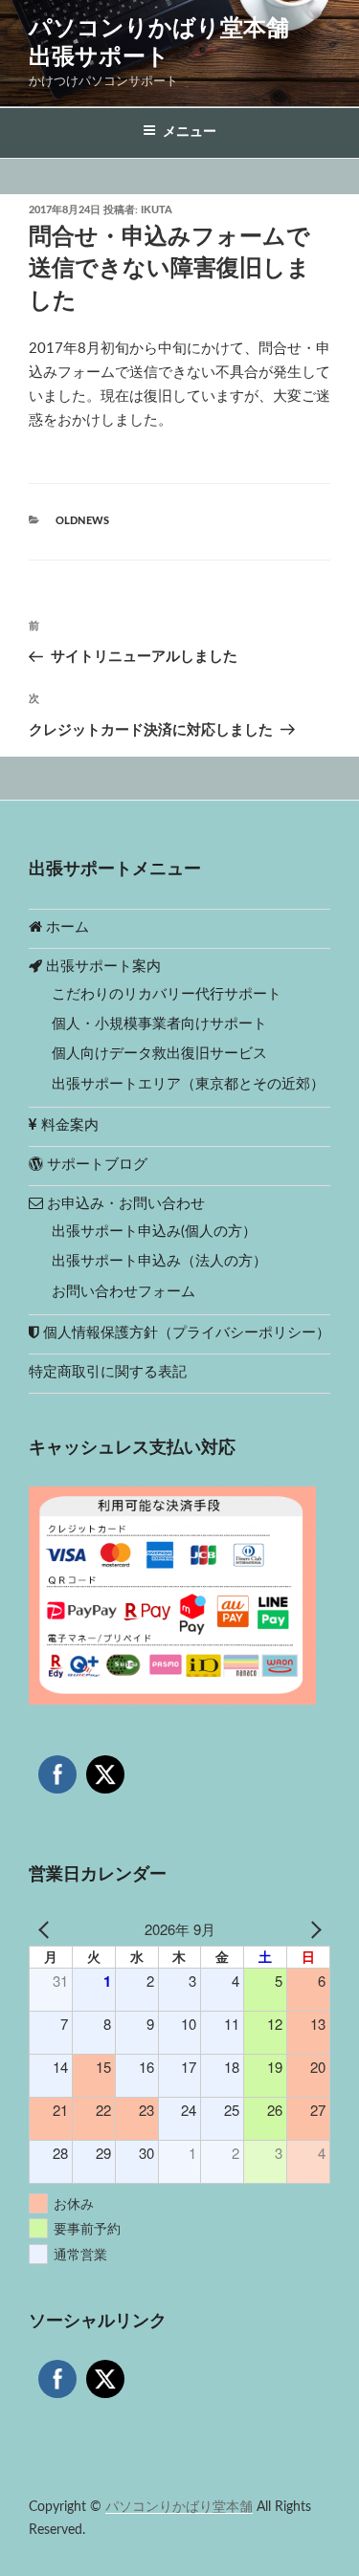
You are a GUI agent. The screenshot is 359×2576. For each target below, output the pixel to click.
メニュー (190, 132)
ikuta (157, 210)
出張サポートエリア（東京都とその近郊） (188, 1084)
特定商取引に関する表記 (108, 1372)
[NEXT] (312, 1930)
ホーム (66, 927)
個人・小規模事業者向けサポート (159, 1024)
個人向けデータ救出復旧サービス (159, 1054)
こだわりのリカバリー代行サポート (167, 994)
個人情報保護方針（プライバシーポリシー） (185, 1333)
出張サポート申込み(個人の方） (154, 1232)
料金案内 (68, 1125)
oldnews (82, 521)
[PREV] (47, 1930)
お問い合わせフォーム (123, 1292)
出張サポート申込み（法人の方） (159, 1261)
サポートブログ (95, 1165)
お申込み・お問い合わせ (124, 1204)
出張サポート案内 (101, 967)
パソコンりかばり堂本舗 (179, 2507)
